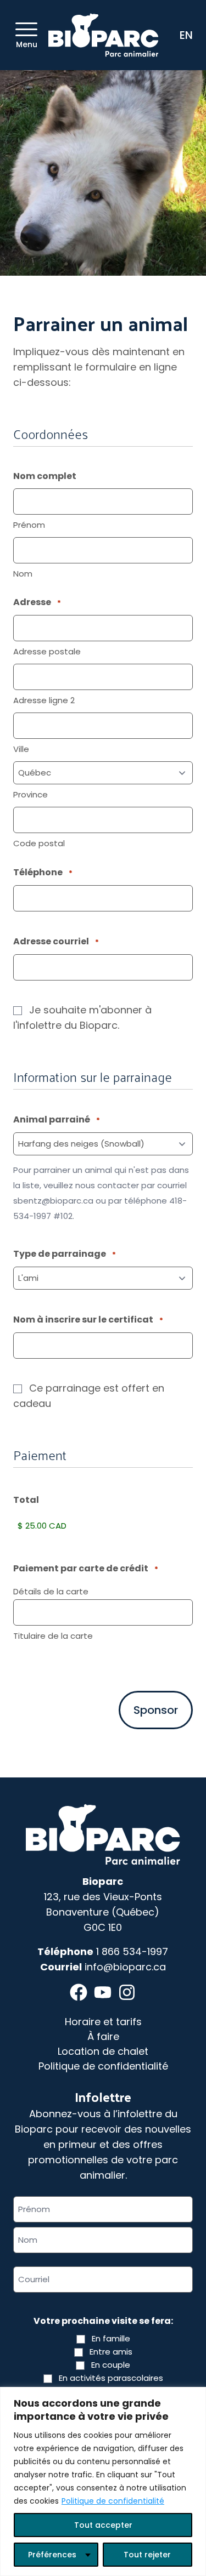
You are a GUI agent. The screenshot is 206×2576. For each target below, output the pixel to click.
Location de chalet (103, 2051)
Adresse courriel (56, 941)
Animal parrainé (57, 1119)
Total (26, 1500)
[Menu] (26, 29)
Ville (21, 749)
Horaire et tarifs (103, 2022)
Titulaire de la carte (53, 1636)
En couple (111, 2365)
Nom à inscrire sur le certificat (88, 1320)
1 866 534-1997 (132, 1951)
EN (186, 35)
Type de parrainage (65, 1254)
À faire (103, 2036)
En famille (111, 2338)
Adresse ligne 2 (44, 700)
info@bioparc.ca (125, 1967)
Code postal (39, 843)
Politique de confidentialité (113, 2501)
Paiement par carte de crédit (86, 1568)
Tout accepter (103, 2525)
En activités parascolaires (111, 2378)
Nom (23, 574)
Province (30, 794)
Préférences (52, 2555)
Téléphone (43, 872)
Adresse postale (47, 651)
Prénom (29, 525)
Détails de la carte (51, 1591)
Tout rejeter (147, 2555)
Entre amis (111, 2352)
